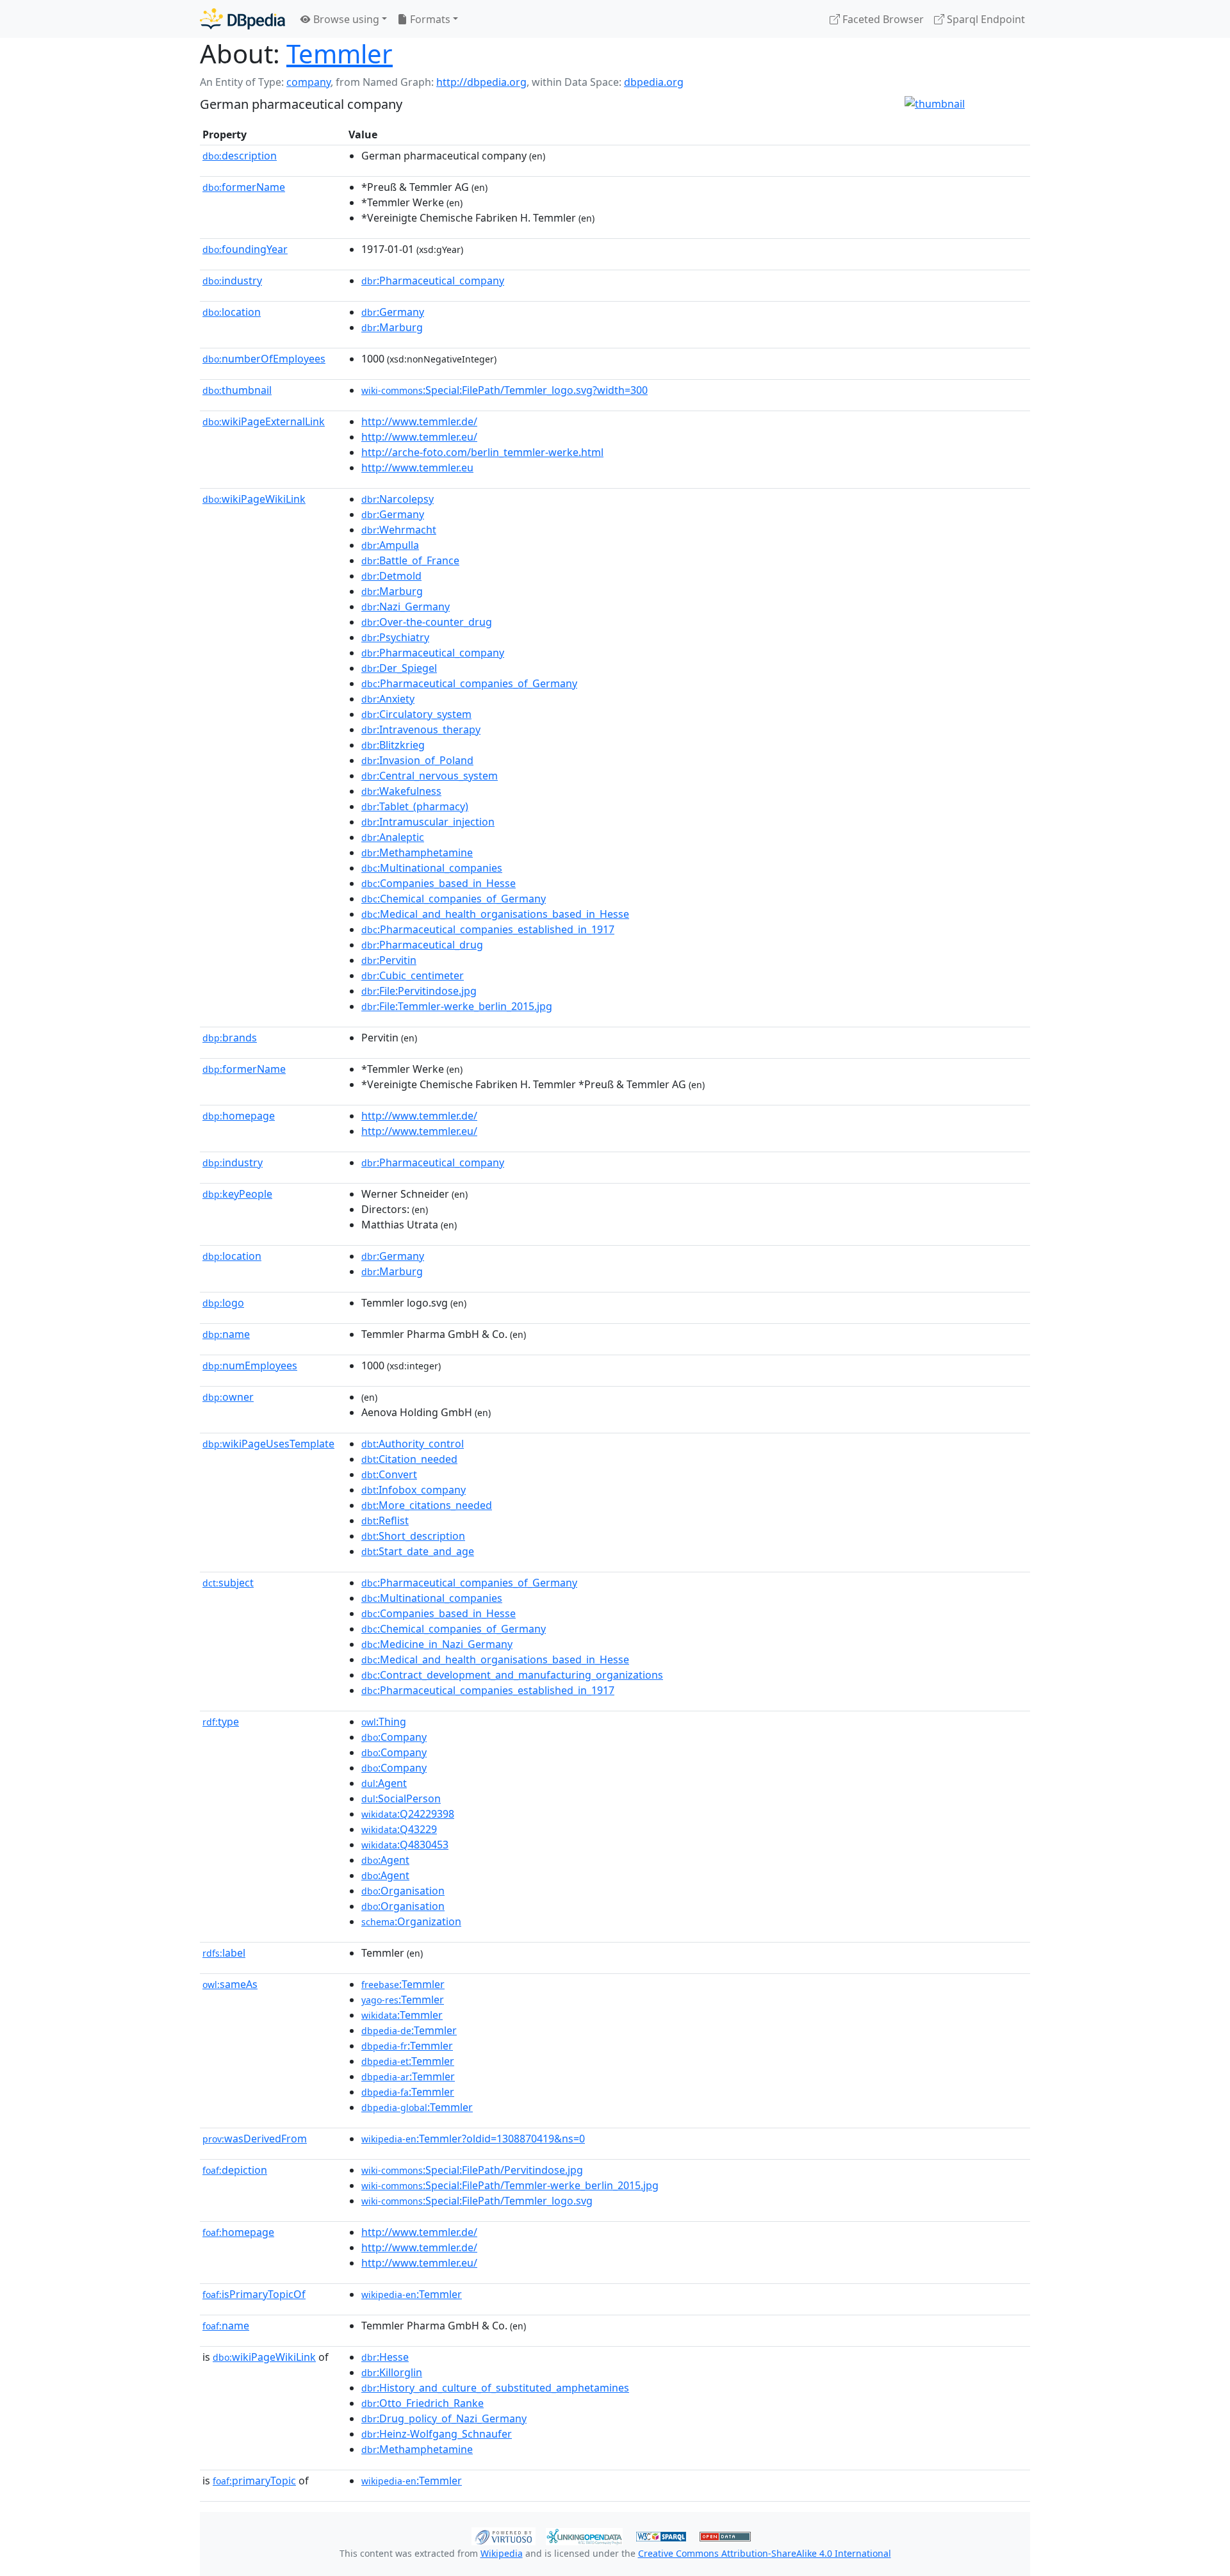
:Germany (393, 312)
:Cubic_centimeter (413, 975)
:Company (394, 1737)
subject (228, 1583)
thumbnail (237, 390)
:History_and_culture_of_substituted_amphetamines (495, 2388)
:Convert (389, 1474)
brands (230, 1038)
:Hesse (385, 2357)
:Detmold (391, 576)
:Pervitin (389, 960)
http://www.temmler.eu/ (419, 437)
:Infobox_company (414, 1490)
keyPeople (237, 1194)
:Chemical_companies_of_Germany (454, 899)
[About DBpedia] (242, 19)
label (224, 1953)
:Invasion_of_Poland (417, 760)
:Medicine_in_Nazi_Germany (437, 1644)
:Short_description (413, 1536)
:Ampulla (390, 545)
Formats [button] (429, 19)
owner (228, 1397)
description (240, 156)
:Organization (411, 1921)
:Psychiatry (395, 637)
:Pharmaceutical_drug (422, 945)
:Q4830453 (405, 1845)
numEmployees (250, 1365)
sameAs (230, 1984)
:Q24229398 (408, 1814)
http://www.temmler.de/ (419, 421)
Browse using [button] (345, 19)
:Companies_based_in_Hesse (439, 883)
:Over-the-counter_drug (427, 622)
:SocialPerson (401, 1798)
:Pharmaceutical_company (433, 281)
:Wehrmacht (399, 530)
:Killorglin (392, 2372)
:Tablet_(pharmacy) (415, 806)
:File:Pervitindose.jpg (419, 991)
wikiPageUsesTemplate (268, 1444)
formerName (244, 187)
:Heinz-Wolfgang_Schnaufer (437, 2434)
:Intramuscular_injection (428, 822)
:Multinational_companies (432, 868)
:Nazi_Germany (406, 607)
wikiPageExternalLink (264, 421)
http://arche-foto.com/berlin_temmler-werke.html (482, 452)
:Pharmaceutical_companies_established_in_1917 (488, 929)
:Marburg (392, 327)
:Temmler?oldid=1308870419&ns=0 (473, 2139)
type (221, 1722)
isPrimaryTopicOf (254, 2294)
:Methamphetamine (417, 852)
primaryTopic (254, 2481)
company (308, 82)
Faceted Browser (882, 19)
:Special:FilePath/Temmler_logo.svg (477, 2201)
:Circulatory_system (416, 714)
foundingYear (245, 249)
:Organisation (403, 1891)
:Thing (384, 1722)
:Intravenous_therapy (421, 730)
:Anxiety (388, 699)
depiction (235, 2170)
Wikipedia (502, 2553)
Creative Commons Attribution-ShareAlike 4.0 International (765, 2553)
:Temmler (403, 1984)
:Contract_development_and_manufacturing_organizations (512, 1675)
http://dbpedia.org (481, 82)
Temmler (340, 53)
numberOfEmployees (264, 359)
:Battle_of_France (410, 560)
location (232, 312)
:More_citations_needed (427, 1505)
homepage (239, 1116)
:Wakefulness (401, 791)
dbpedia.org (654, 82)
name (226, 1334)
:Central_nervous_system (430, 776)
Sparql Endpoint (985, 19)
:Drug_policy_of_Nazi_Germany (444, 2418)
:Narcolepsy (398, 499)
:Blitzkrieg (393, 745)
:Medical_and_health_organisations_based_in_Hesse (495, 914)
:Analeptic (393, 837)
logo (223, 1303)
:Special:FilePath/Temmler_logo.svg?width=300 (504, 390)
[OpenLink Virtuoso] (504, 2535)
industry (232, 281)
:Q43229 (399, 1829)
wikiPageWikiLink (254, 499)
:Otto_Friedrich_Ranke (422, 2403)
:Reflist (385, 1520)
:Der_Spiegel (399, 668)
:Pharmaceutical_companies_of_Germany (469, 683)
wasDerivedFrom (255, 2139)
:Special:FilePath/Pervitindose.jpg (472, 2170)
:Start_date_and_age (418, 1551)
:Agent (384, 1783)
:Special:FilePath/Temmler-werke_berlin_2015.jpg (510, 2185)
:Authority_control (413, 1444)
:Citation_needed (409, 1459)
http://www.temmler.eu (417, 468)
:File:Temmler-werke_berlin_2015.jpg (457, 1006)
